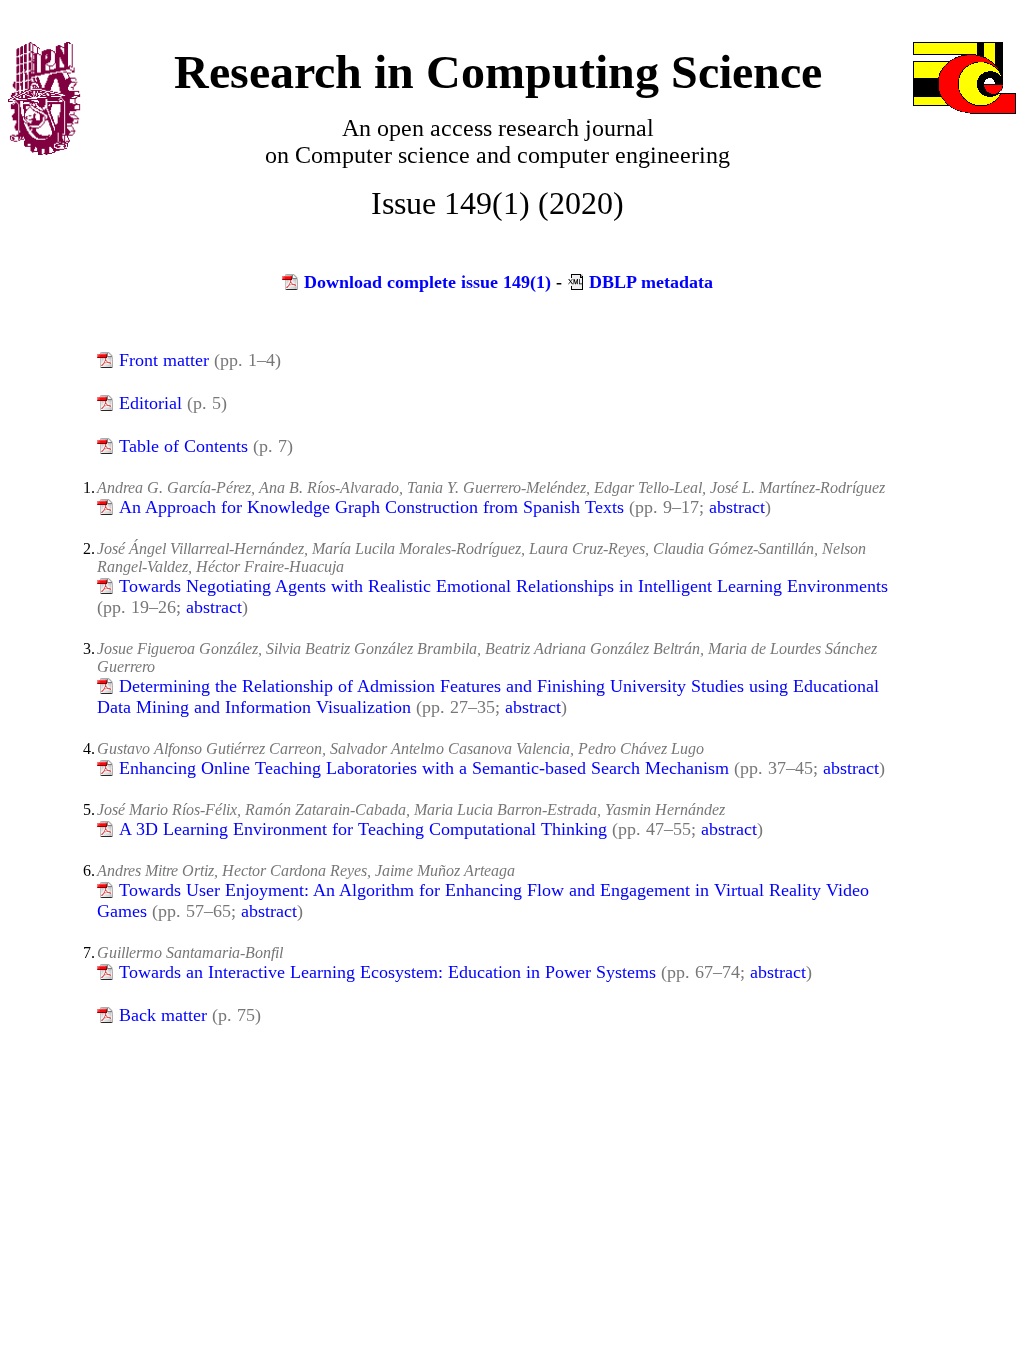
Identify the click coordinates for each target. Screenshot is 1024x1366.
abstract (737, 507)
